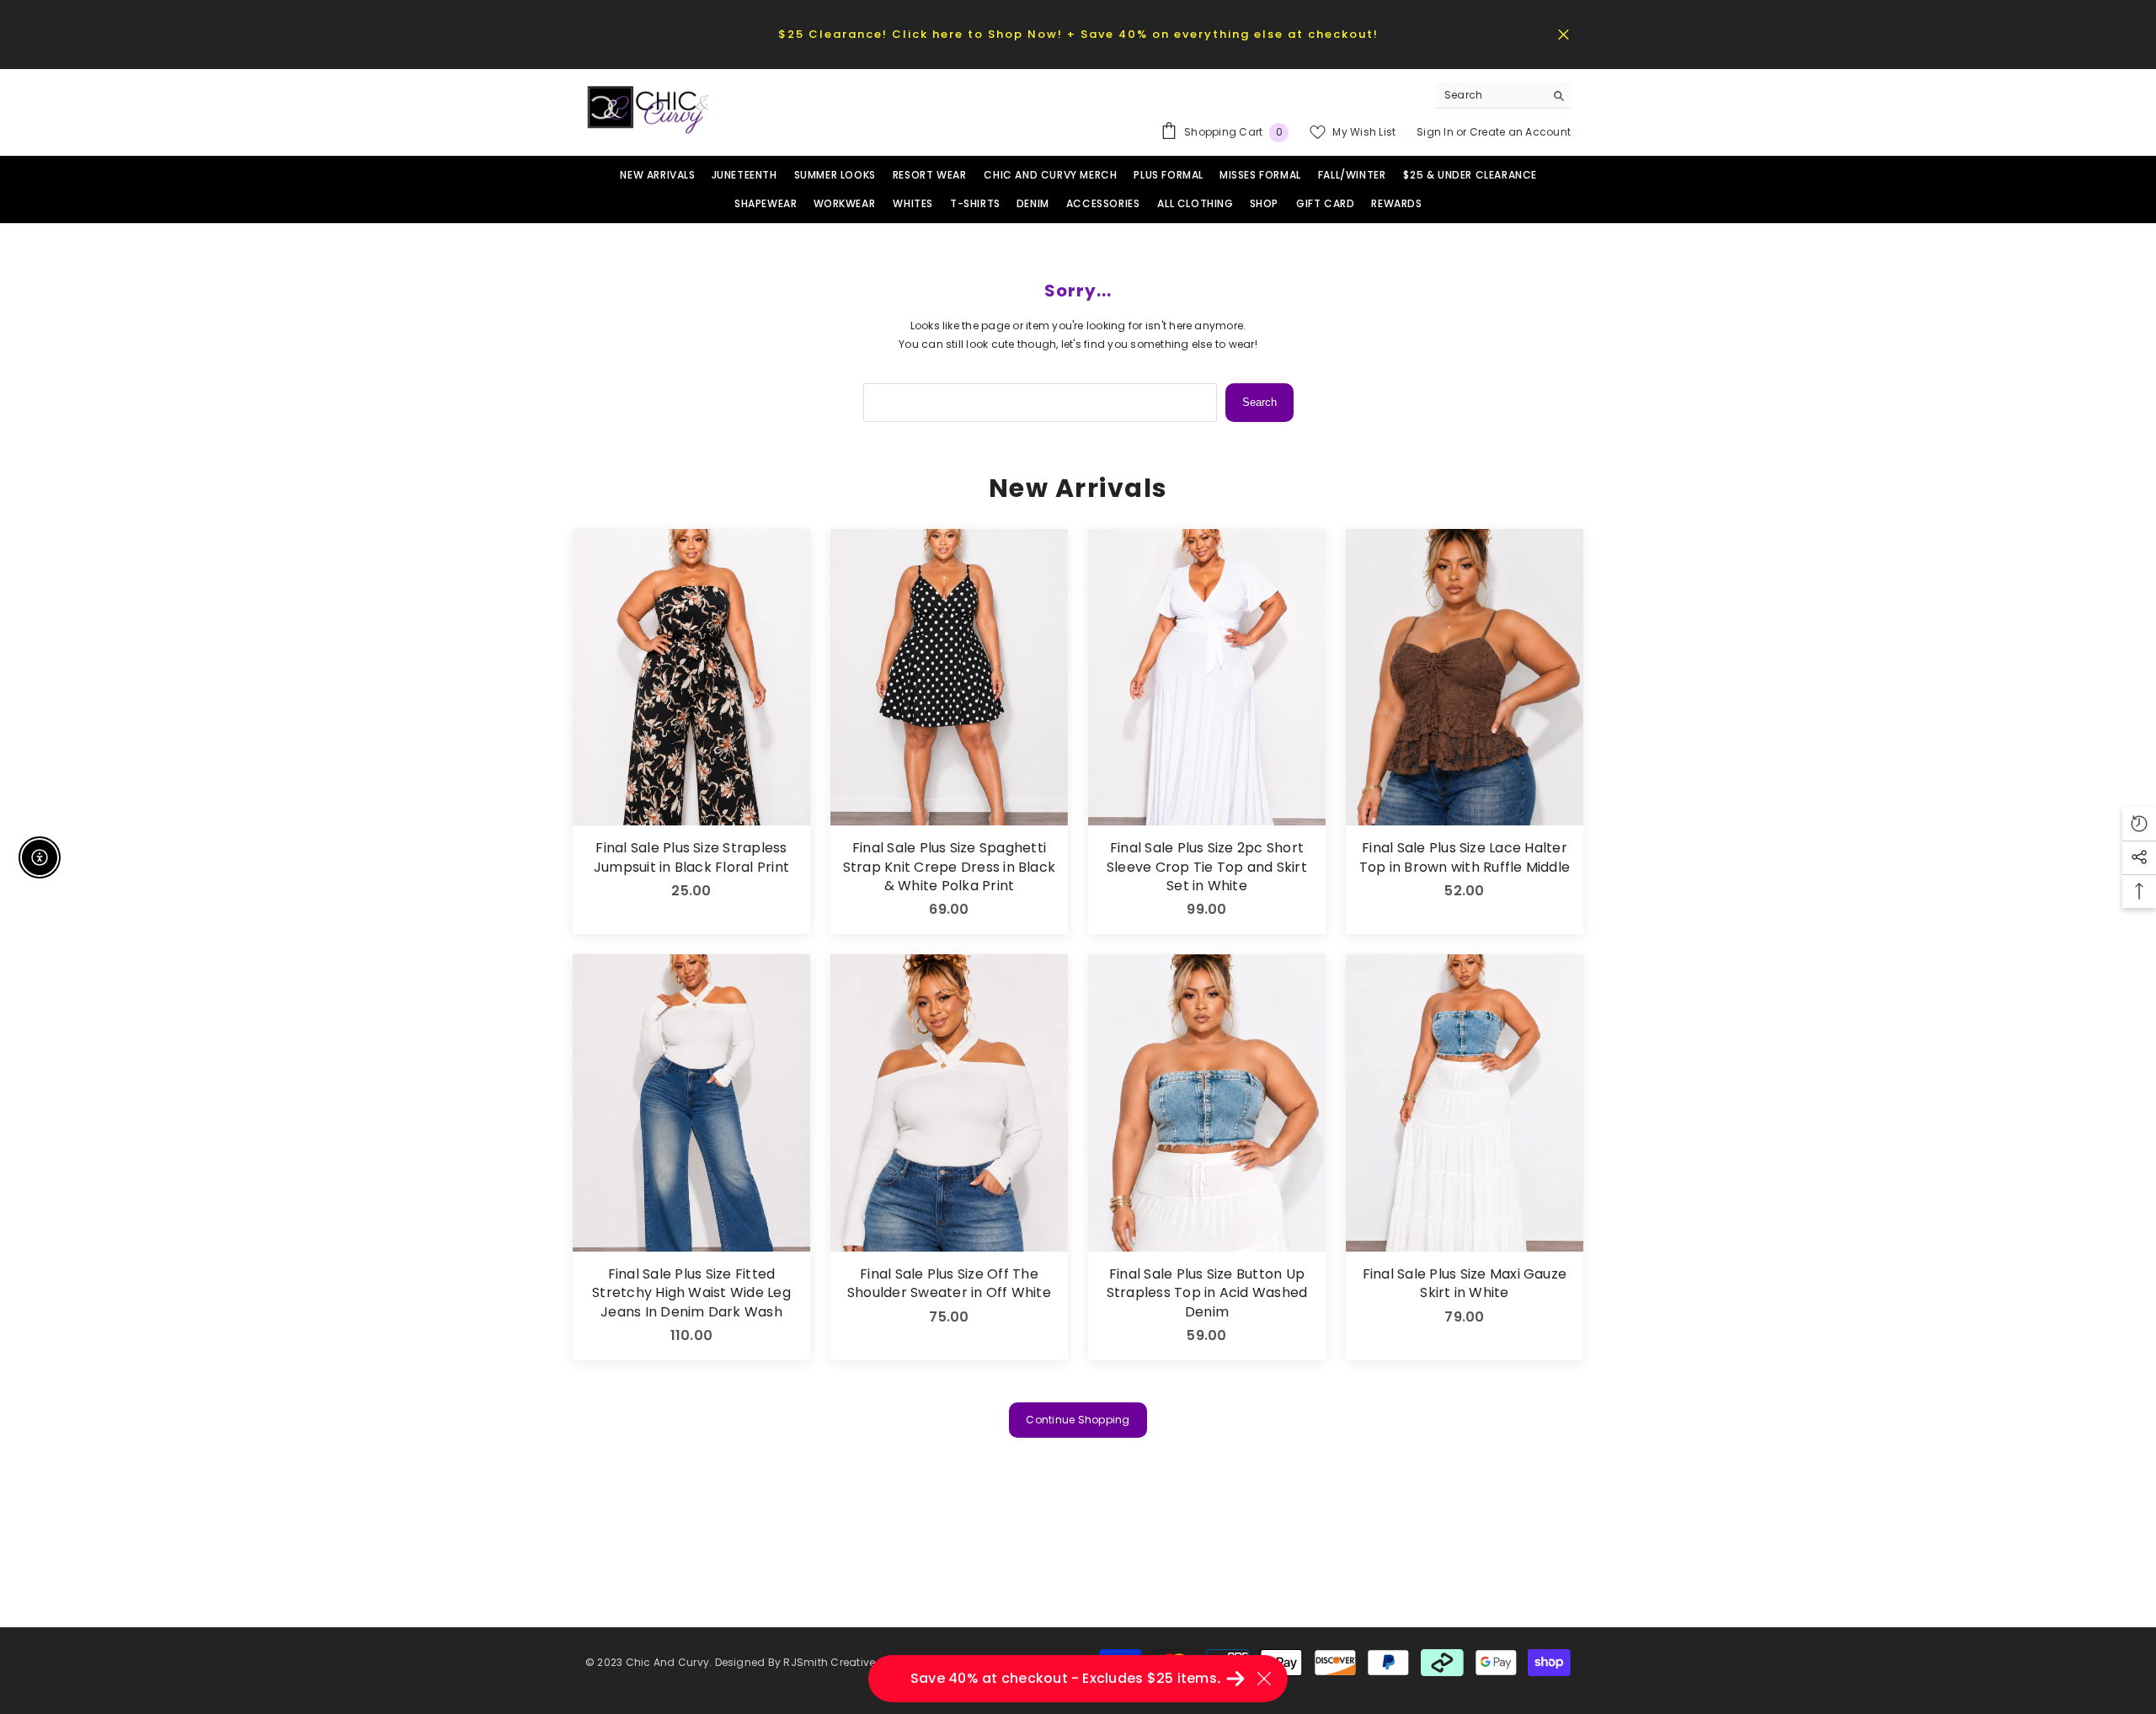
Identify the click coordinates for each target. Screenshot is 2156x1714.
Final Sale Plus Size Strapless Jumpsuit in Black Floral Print (691, 857)
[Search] (1503, 96)
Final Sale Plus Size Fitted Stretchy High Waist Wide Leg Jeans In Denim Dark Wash (691, 1293)
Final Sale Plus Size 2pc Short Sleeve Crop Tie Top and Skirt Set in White (1207, 867)
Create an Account (1520, 132)
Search (1259, 402)
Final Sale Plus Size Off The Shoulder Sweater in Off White (949, 1284)
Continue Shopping (1078, 1420)
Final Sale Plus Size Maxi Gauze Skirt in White (1465, 1284)
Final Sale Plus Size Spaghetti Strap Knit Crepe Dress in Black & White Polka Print (949, 867)
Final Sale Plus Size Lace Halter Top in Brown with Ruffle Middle (1465, 857)
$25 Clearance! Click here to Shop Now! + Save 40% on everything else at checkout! (1078, 34)
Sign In (1436, 132)
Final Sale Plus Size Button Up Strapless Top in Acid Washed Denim (1207, 1293)
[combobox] (1490, 95)
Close (1564, 34)
